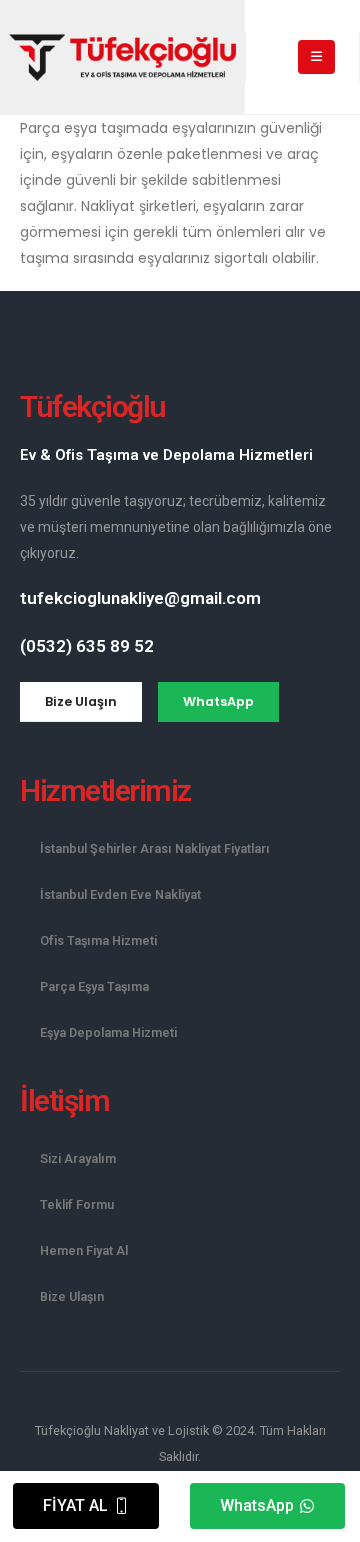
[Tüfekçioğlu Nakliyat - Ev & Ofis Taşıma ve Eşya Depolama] (122, 57)
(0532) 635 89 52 (87, 646)
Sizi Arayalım (78, 1158)
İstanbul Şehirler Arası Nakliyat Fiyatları (155, 848)
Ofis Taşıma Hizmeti (98, 940)
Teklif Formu (77, 1204)
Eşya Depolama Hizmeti (108, 1032)
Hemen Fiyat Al (84, 1250)
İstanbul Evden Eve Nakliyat (120, 894)
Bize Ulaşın (72, 1296)
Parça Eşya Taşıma (94, 986)
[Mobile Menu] (316, 57)
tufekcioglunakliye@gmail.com (140, 598)
